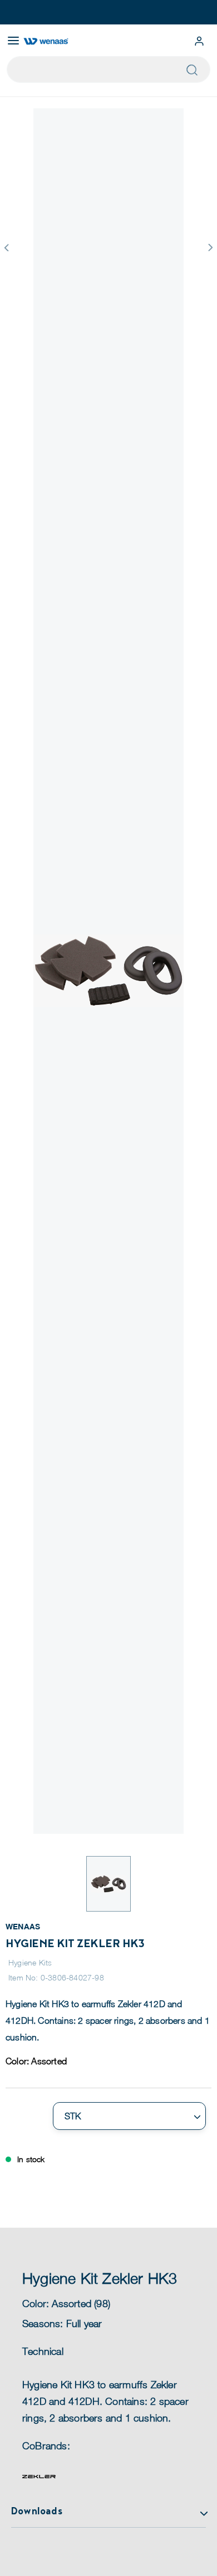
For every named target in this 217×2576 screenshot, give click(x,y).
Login (199, 41)
